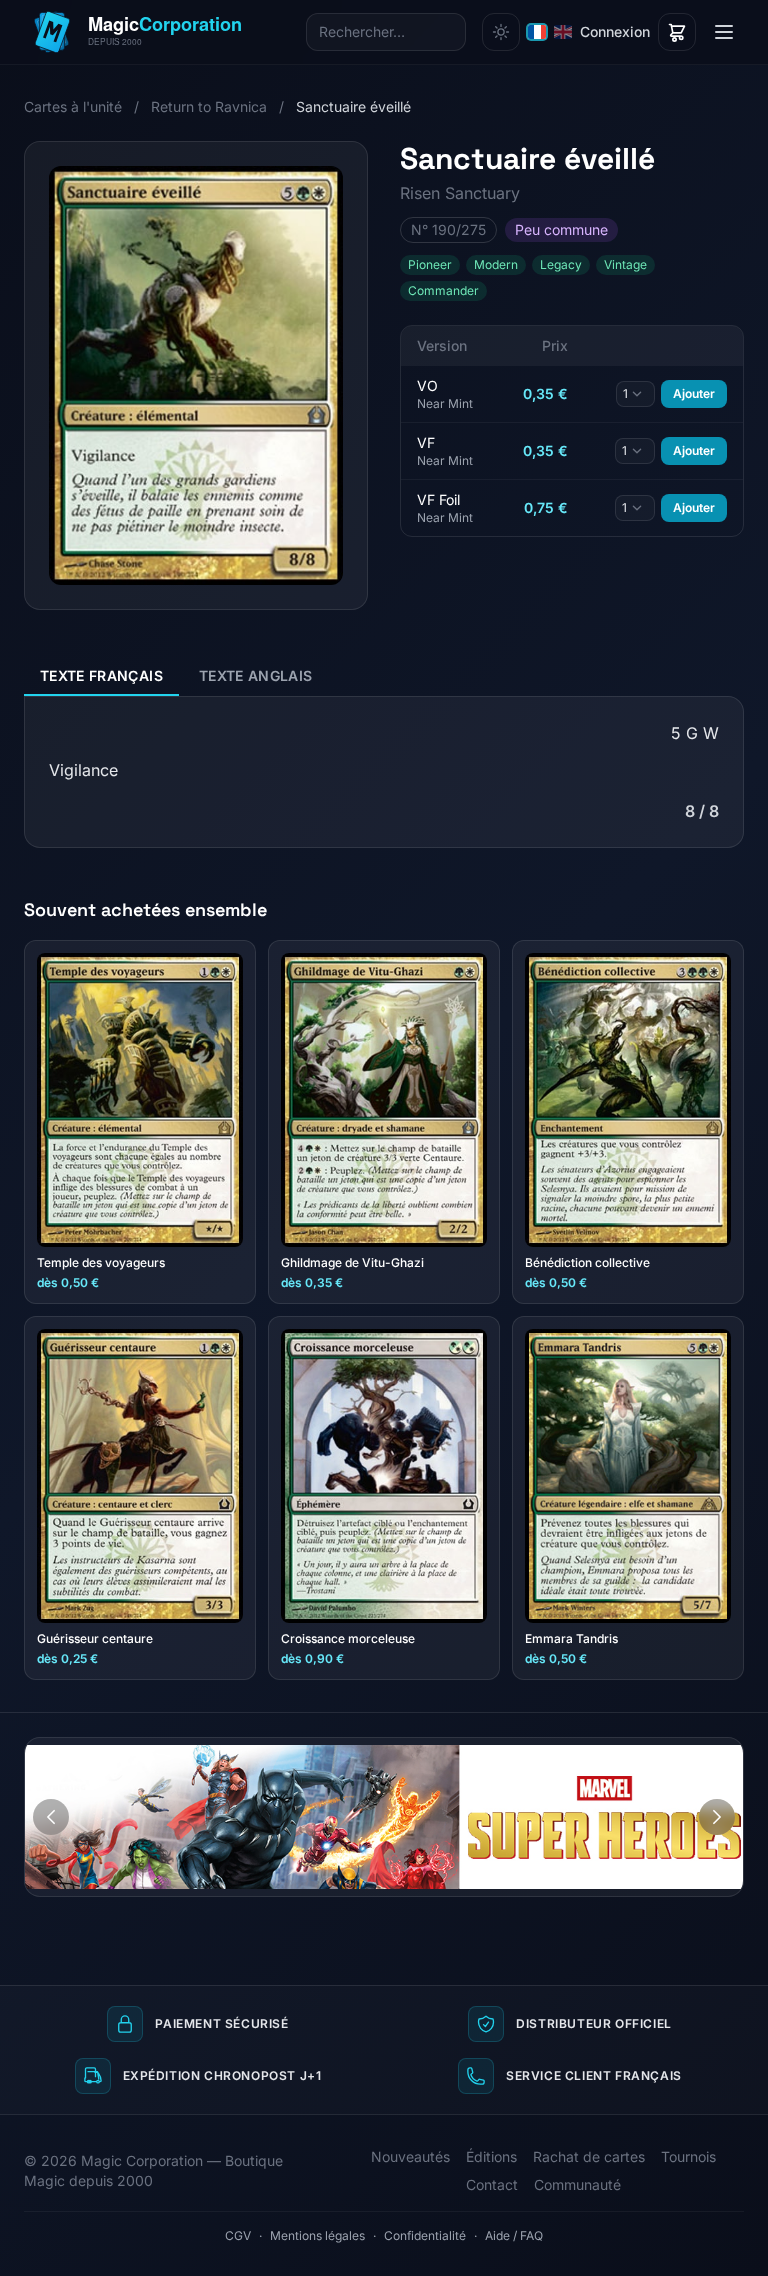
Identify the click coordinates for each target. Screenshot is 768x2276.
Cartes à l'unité (73, 106)
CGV (238, 2235)
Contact (492, 2184)
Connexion (615, 31)
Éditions (491, 2156)
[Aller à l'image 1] (702, 1753)
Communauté (577, 2184)
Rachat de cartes (589, 2156)
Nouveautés (410, 2156)
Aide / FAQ (514, 2235)
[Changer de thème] (501, 32)
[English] (563, 32)
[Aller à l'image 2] (721, 1753)
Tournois (688, 2156)
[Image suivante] (717, 1817)
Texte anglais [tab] (256, 675)
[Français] (537, 32)
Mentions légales (317, 2235)
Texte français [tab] (101, 675)
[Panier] (677, 32)
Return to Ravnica (209, 106)
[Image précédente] (51, 1817)
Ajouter (694, 393)
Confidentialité (425, 2235)
